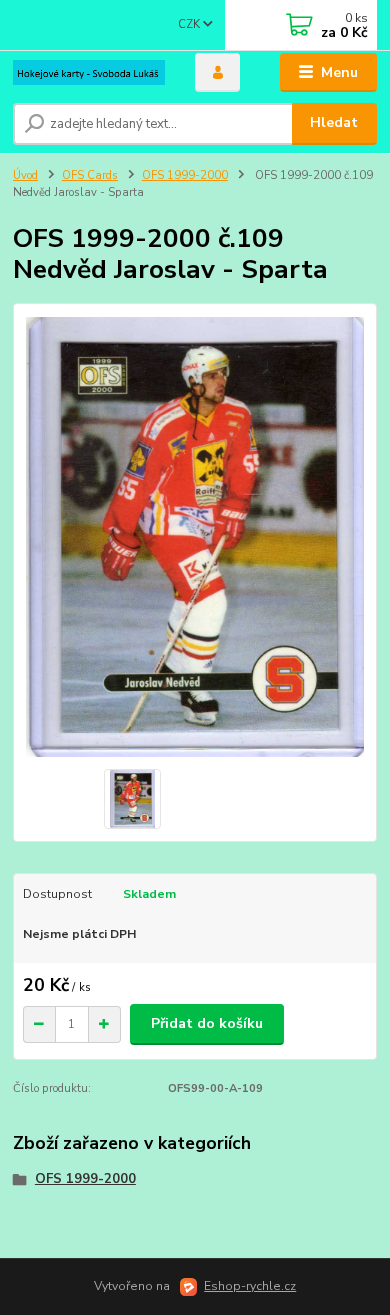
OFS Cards (90, 175)
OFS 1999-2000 (185, 175)
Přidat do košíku (207, 1023)
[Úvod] (89, 72)
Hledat (334, 122)
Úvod (25, 175)
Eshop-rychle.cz (250, 1286)
